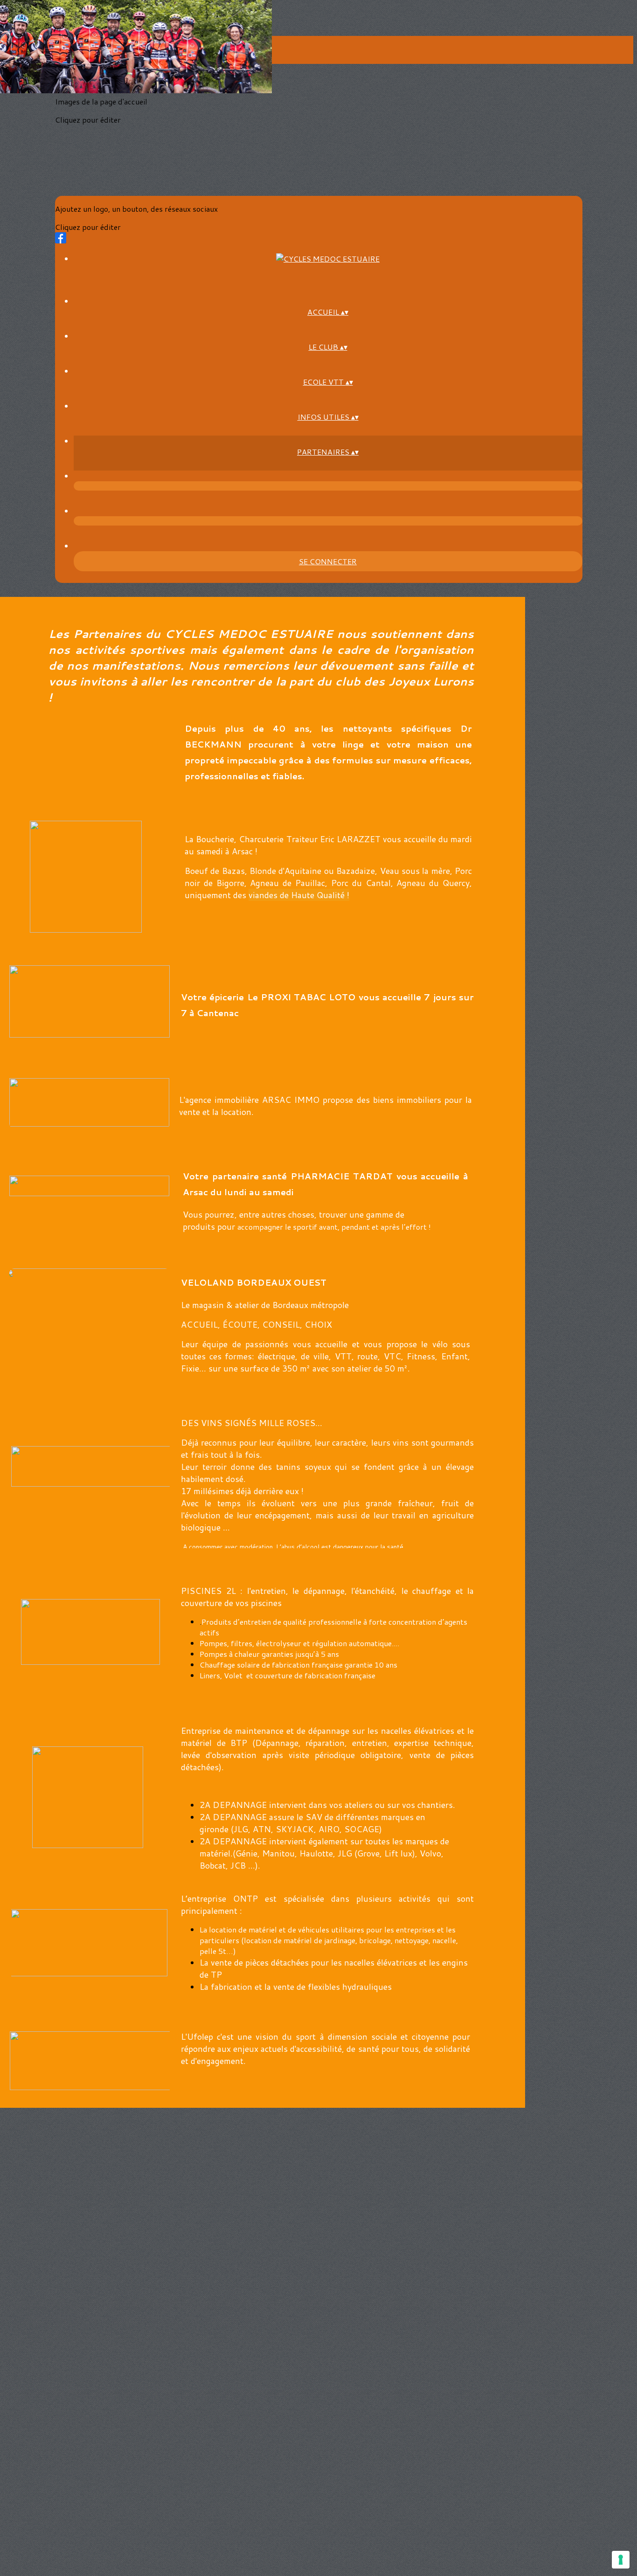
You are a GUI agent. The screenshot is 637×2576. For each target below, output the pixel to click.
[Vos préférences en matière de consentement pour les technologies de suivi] (621, 2560)
